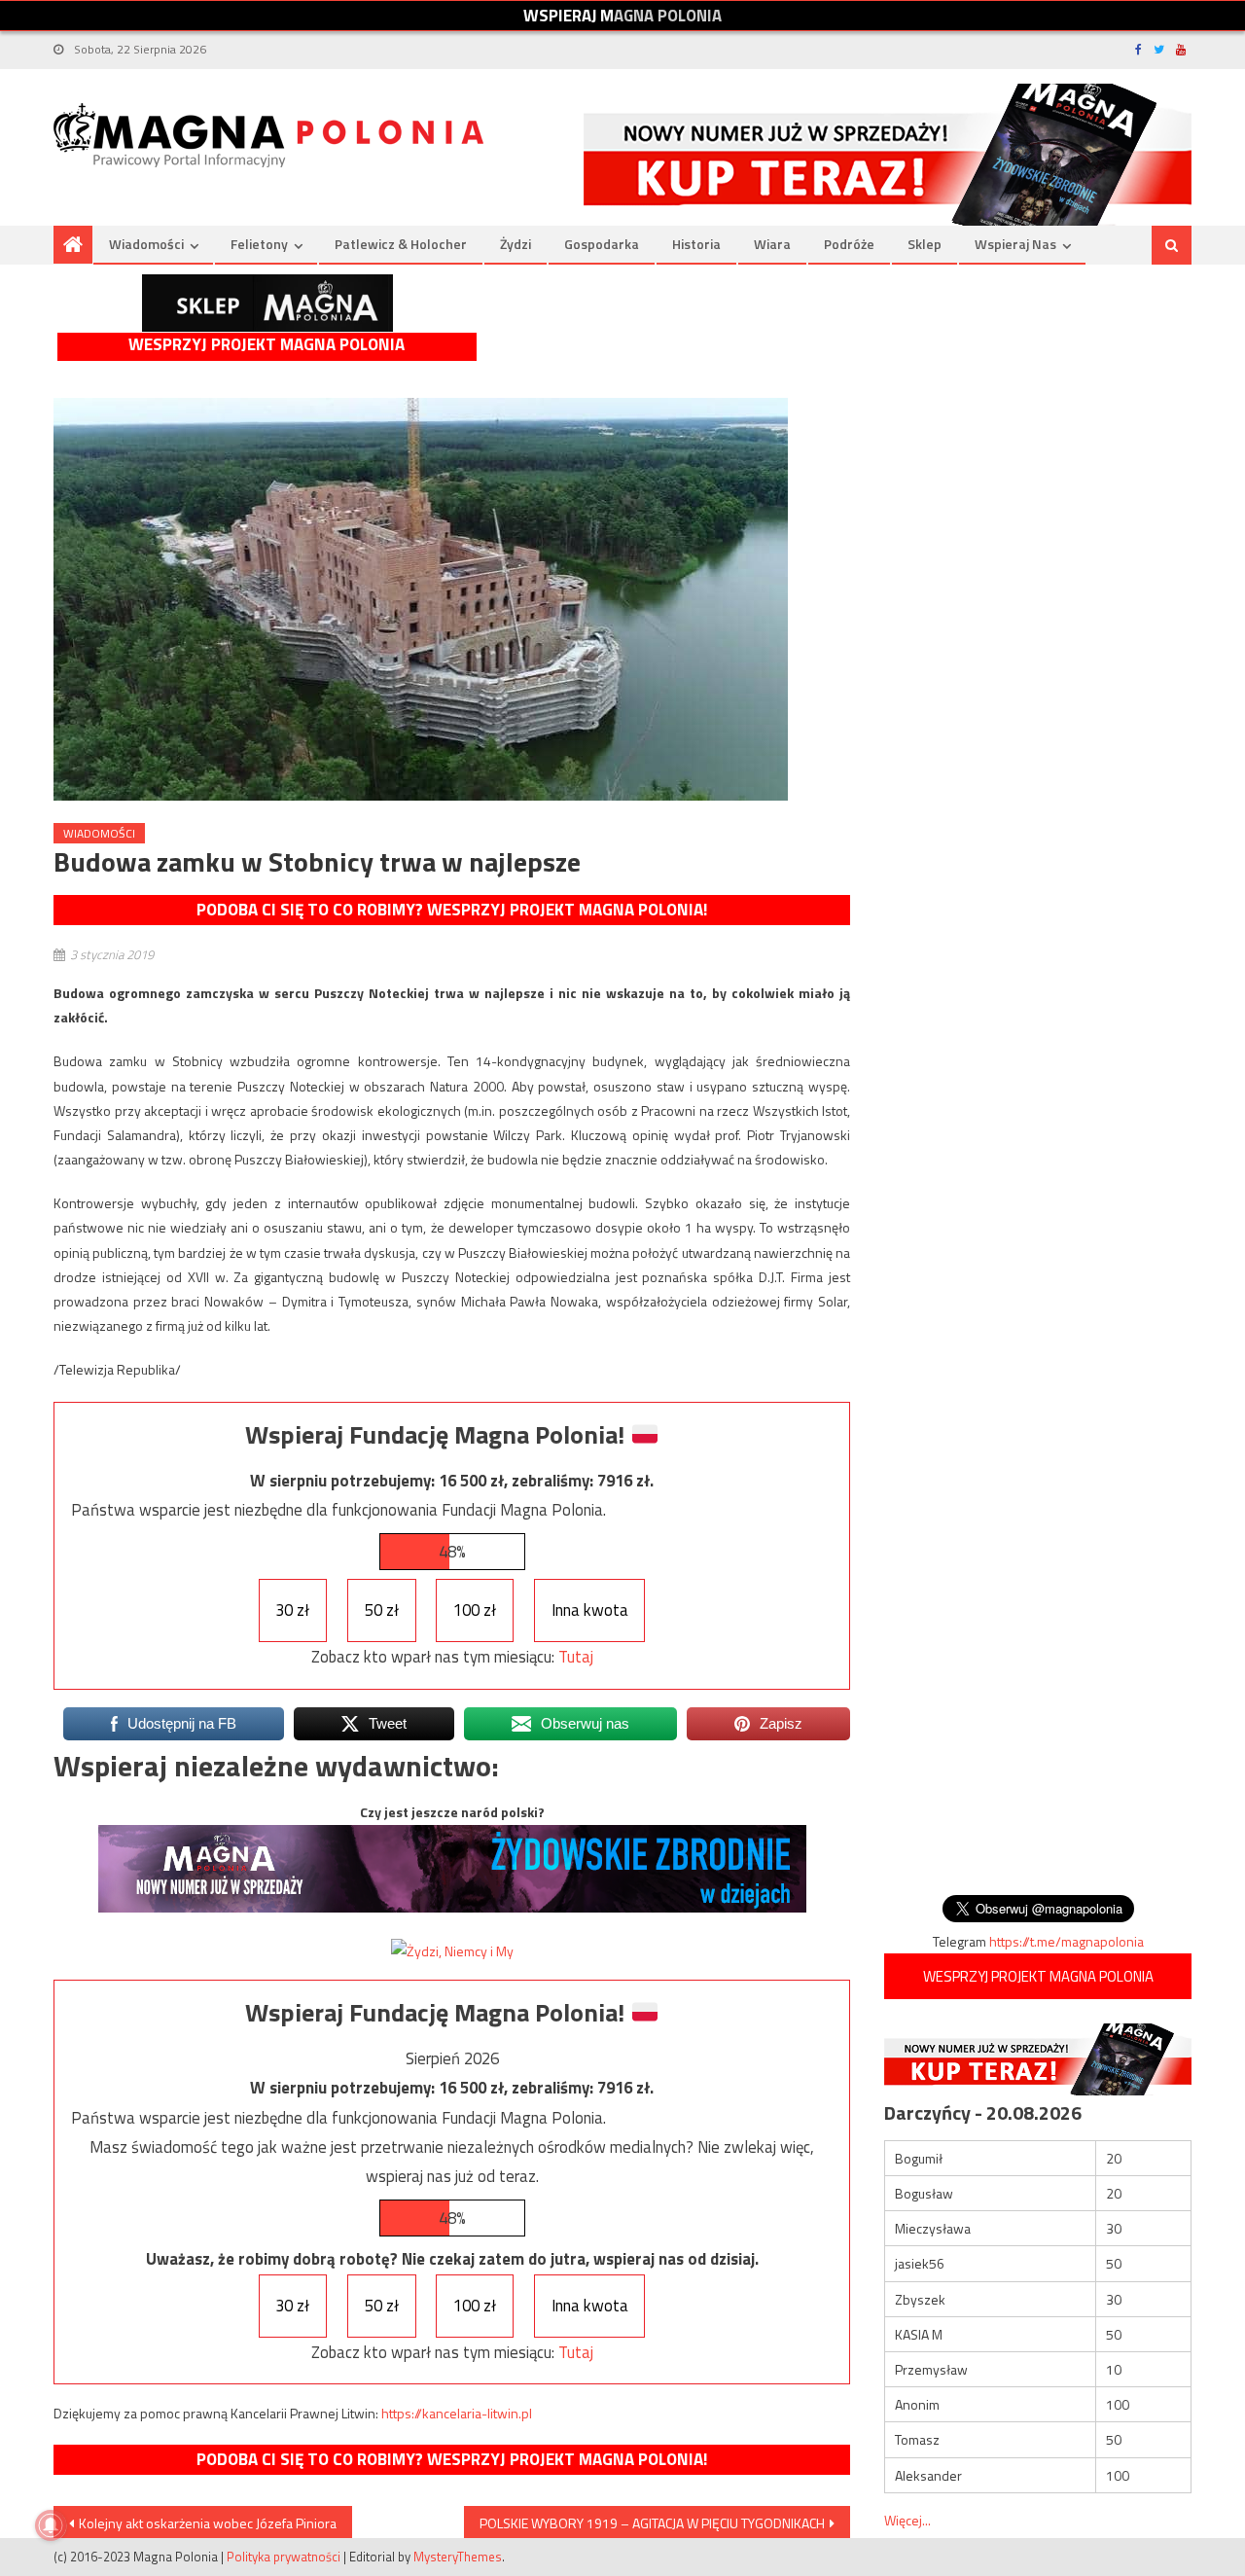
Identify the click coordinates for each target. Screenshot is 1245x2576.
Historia (696, 244)
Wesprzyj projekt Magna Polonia (267, 345)
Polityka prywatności (284, 2557)
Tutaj (576, 1657)
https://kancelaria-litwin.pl (457, 2413)
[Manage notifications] (51, 2525)
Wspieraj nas (1015, 244)
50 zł (382, 1610)
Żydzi (516, 244)
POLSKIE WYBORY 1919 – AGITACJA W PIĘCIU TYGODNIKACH (652, 2523)
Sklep (925, 244)
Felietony (259, 244)
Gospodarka (602, 244)
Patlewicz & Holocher (401, 244)
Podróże (849, 244)
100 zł (475, 1610)
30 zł (292, 1610)
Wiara (772, 244)
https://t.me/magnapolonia (1067, 1941)
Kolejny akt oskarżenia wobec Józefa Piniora (208, 2523)
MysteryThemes (458, 2557)
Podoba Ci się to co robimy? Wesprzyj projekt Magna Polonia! (452, 910)
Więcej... (907, 2520)
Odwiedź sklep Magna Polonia (267, 303)
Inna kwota (590, 1610)
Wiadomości (146, 244)
